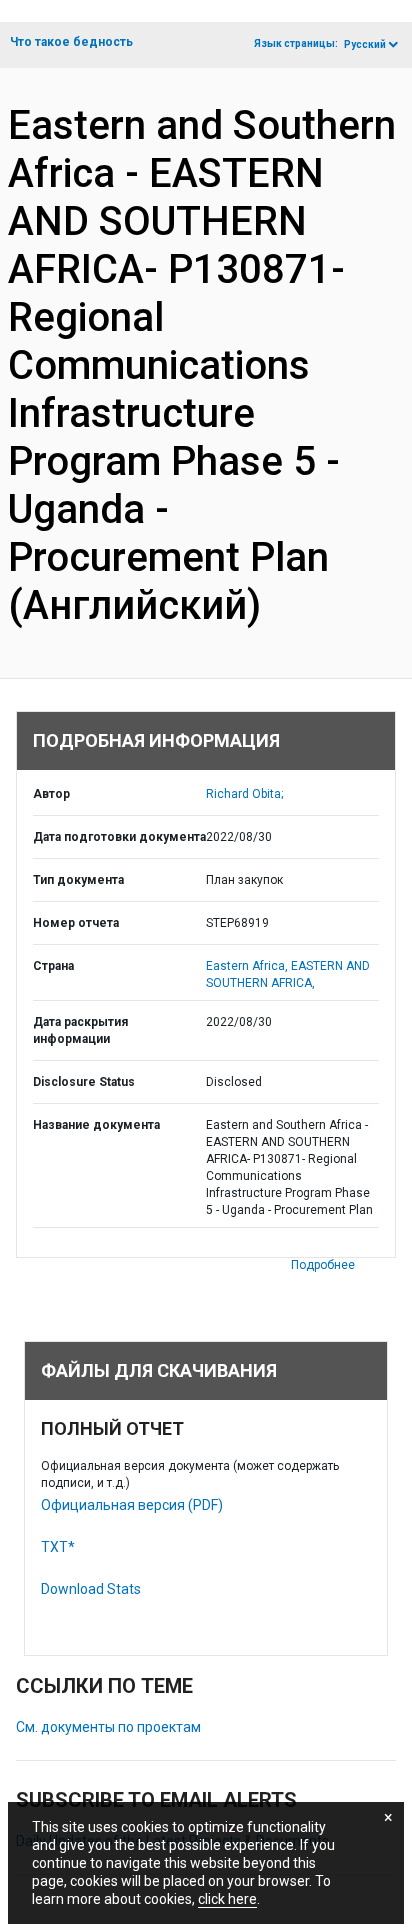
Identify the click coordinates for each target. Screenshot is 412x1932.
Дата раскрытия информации (80, 1030)
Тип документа (78, 880)
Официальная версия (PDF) (132, 1505)
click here (227, 1899)
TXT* (58, 1547)
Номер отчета (76, 923)
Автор (51, 794)
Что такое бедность (71, 42)
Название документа (96, 1125)
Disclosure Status (84, 1082)
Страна (53, 966)
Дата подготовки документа (119, 837)
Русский (365, 44)
